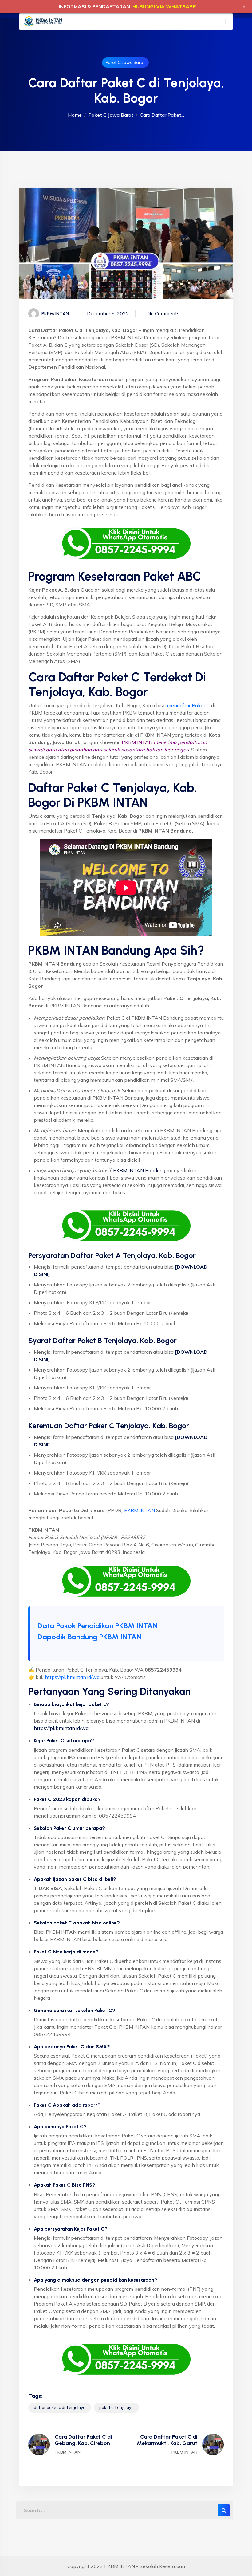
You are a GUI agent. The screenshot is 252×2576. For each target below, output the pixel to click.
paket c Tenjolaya (116, 2407)
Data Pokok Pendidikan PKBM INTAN (97, 1626)
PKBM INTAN (140, 1510)
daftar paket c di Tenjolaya (60, 2407)
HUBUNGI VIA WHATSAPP (164, 6)
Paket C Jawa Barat (125, 63)
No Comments (163, 313)
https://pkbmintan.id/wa (72, 1677)
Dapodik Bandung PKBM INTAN (89, 1637)
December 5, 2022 (108, 313)
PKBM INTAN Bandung (139, 1170)
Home (75, 115)
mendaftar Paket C (188, 705)
